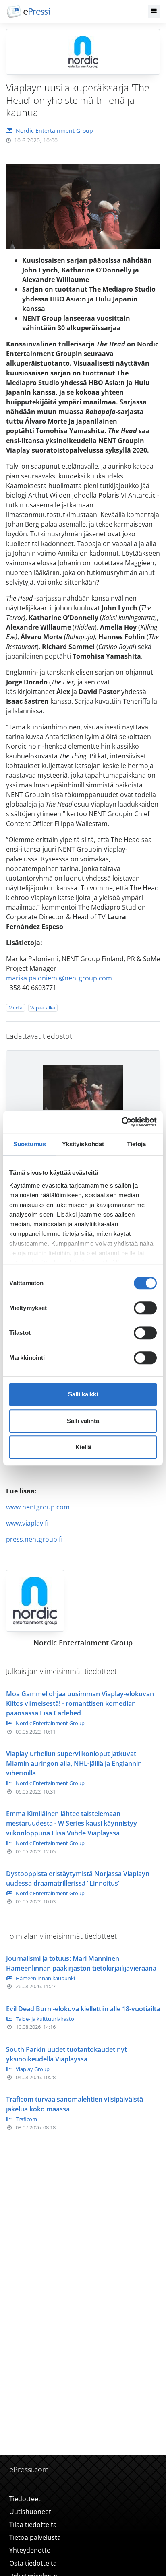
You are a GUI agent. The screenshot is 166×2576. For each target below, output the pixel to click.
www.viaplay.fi (27, 1523)
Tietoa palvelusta (35, 2537)
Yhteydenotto (30, 2550)
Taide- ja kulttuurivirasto (45, 2019)
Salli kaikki (83, 1394)
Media (16, 1008)
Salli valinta (83, 1421)
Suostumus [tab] (30, 1144)
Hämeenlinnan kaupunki (45, 1978)
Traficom (26, 2119)
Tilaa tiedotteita (33, 2525)
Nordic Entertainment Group (54, 131)
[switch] (145, 1308)
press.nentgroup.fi (34, 1539)
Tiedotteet (25, 2499)
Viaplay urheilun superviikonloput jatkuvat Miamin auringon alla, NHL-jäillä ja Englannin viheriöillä (74, 1763)
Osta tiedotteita (33, 2563)
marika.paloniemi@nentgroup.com (59, 978)
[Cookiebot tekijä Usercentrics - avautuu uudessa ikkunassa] (121, 1122)
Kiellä (83, 1447)
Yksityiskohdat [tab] (83, 1144)
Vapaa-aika (43, 1008)
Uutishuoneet (30, 2512)
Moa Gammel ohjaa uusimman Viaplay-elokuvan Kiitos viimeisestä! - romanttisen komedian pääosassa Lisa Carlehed (80, 1703)
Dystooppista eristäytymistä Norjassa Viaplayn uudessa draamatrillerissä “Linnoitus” (78, 1878)
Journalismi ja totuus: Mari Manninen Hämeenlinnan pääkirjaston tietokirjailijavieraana (81, 1963)
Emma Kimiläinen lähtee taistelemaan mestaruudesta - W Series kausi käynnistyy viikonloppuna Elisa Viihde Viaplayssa (72, 1823)
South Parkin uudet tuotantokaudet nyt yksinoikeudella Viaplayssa (66, 2054)
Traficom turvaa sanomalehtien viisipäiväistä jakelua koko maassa (75, 2104)
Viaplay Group (33, 2069)
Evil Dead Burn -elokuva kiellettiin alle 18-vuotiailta (83, 2009)
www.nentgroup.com (38, 1507)
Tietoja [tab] (137, 1144)
